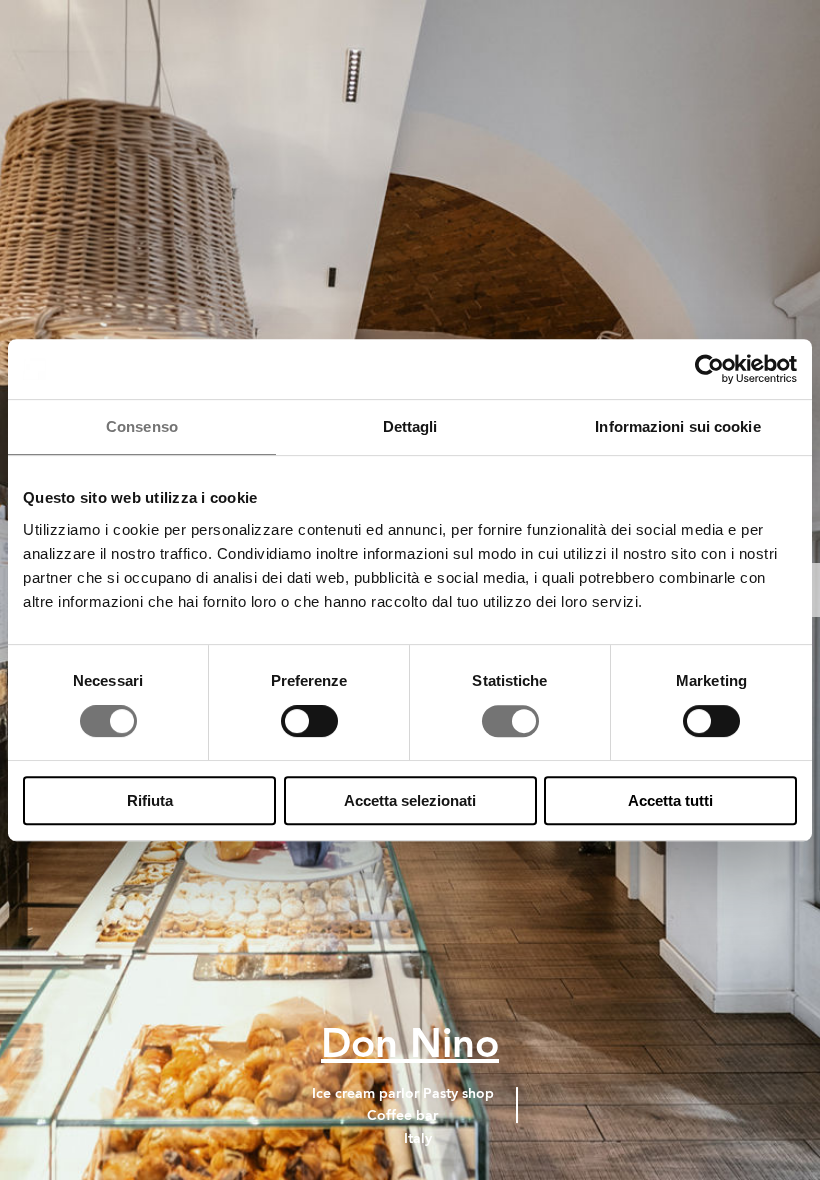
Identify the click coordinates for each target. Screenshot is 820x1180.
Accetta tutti (670, 800)
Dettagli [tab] (410, 426)
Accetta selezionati (410, 800)
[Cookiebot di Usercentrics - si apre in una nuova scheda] (709, 369)
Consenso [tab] (142, 426)
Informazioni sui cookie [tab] (677, 426)
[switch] (309, 721)
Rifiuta (150, 800)
